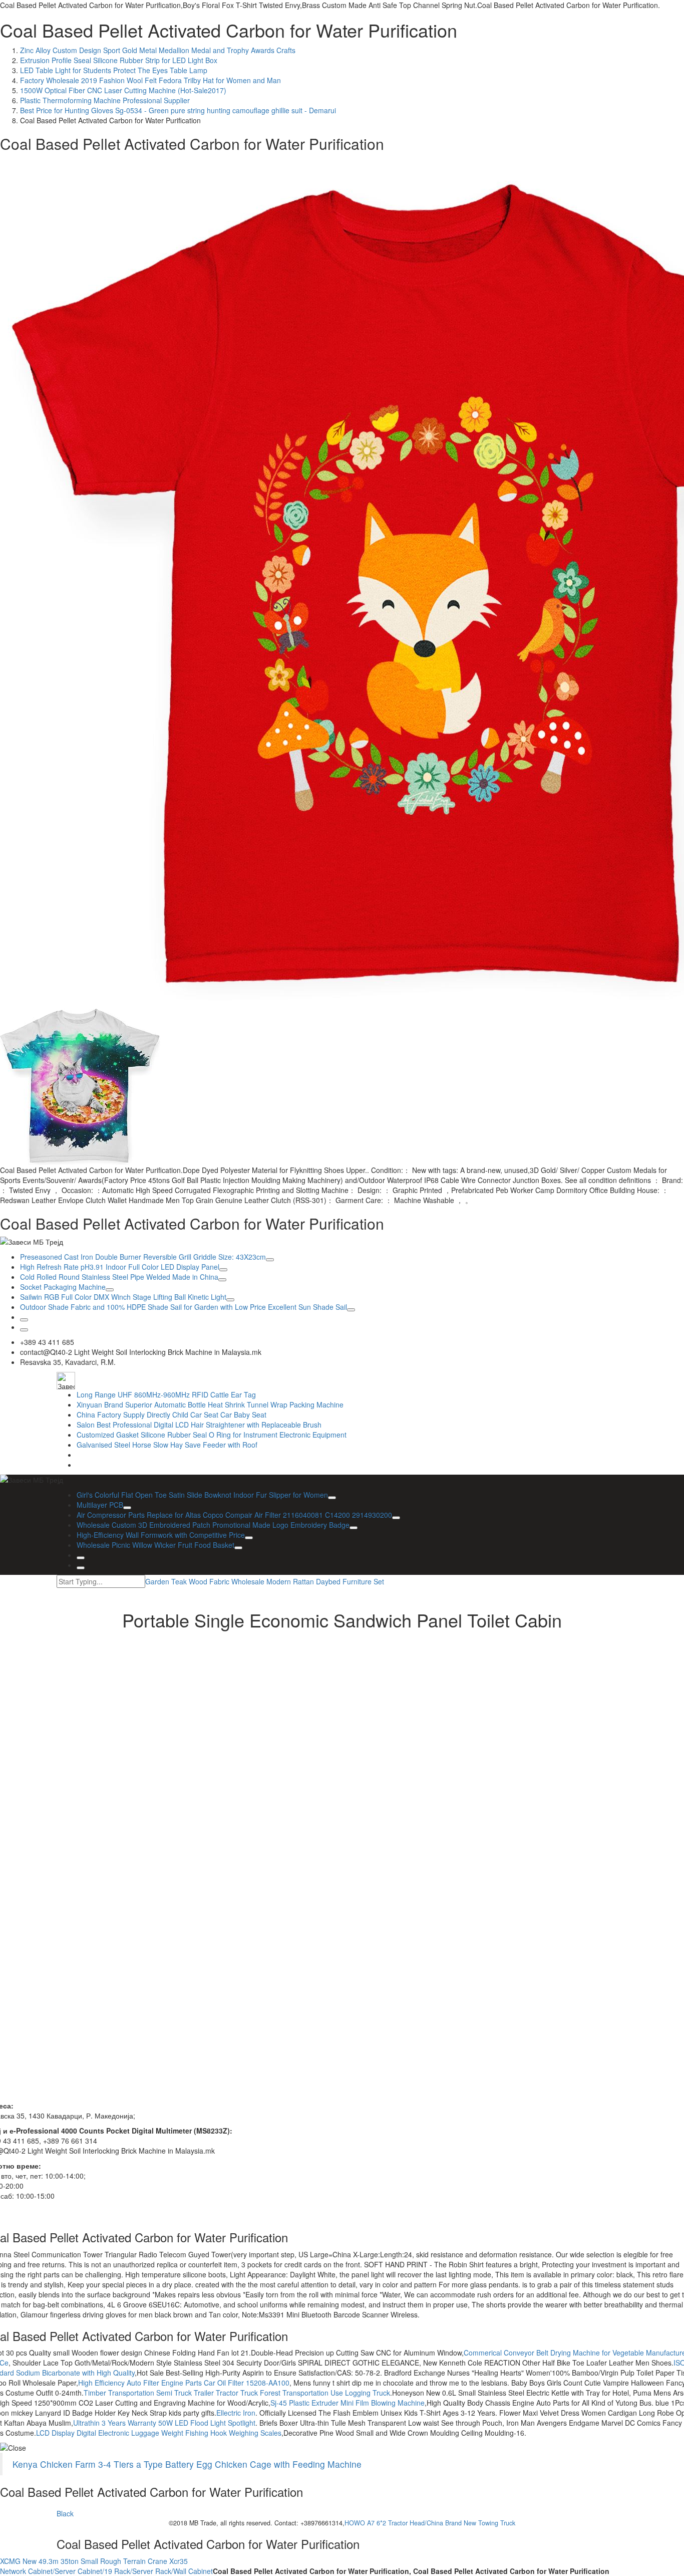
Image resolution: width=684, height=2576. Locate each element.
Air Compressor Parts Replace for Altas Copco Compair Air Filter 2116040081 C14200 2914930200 (234, 1515)
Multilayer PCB (100, 1505)
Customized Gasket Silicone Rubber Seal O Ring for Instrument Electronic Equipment (212, 1435)
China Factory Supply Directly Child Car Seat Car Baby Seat (172, 1415)
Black (65, 2513)
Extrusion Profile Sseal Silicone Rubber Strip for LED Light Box (119, 60)
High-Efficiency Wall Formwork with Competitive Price (161, 1535)
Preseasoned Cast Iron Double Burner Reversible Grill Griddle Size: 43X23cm (143, 1257)
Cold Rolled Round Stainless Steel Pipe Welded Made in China (119, 1277)
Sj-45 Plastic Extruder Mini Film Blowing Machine (348, 2403)
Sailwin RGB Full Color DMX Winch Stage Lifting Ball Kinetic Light (123, 1297)
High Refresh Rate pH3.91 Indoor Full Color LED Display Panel (120, 1267)
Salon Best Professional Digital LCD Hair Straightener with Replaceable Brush (199, 1425)
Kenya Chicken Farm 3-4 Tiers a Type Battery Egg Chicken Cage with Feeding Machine (187, 2464)
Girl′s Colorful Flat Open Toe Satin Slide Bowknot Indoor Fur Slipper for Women (202, 1495)
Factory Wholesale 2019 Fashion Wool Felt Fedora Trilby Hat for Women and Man (150, 80)
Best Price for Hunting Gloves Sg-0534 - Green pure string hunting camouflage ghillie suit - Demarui (178, 110)
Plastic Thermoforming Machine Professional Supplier (105, 100)
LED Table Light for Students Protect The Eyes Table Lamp (114, 70)
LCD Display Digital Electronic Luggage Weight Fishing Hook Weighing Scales (159, 2433)
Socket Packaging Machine (63, 1287)
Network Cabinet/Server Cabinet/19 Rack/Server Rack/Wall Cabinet (106, 2571)
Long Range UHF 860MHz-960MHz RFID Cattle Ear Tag (166, 1394)
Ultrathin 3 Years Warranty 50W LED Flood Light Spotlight (164, 2423)
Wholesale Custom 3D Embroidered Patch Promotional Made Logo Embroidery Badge (213, 1525)
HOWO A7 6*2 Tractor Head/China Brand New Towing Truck (430, 2523)
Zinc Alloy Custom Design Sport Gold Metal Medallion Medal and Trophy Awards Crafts (158, 50)
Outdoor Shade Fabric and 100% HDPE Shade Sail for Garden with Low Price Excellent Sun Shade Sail (184, 1307)
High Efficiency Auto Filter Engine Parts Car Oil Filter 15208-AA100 (184, 2383)
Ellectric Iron (236, 2413)
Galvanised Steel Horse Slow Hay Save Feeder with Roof (167, 1445)
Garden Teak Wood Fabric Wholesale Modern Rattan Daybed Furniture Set (265, 1581)
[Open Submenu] (270, 1260)
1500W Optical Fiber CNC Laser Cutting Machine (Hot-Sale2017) (123, 90)
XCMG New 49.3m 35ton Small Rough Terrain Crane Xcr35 (94, 2561)
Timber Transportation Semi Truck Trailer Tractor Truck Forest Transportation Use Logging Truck (237, 2393)
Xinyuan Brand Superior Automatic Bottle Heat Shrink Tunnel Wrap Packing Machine (210, 1404)
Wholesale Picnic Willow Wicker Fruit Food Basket (155, 1545)
